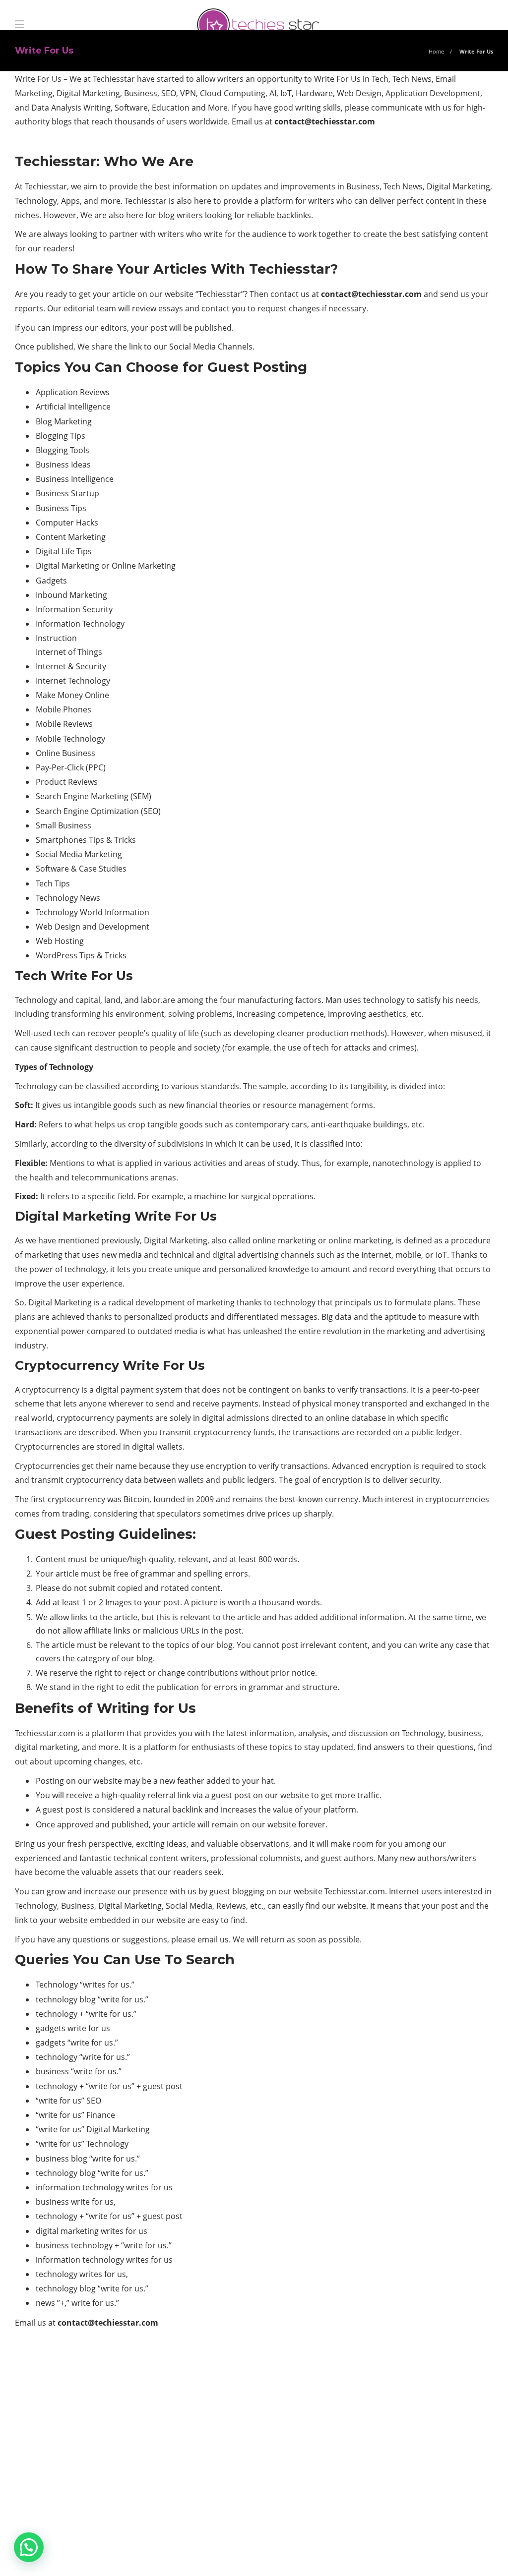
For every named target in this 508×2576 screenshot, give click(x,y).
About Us (320, 2554)
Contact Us (465, 2554)
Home (436, 51)
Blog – (416, 2554)
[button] (29, 2547)
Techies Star (471, 2539)
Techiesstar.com (45, 1733)
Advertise (371, 2554)
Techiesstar (46, 186)
